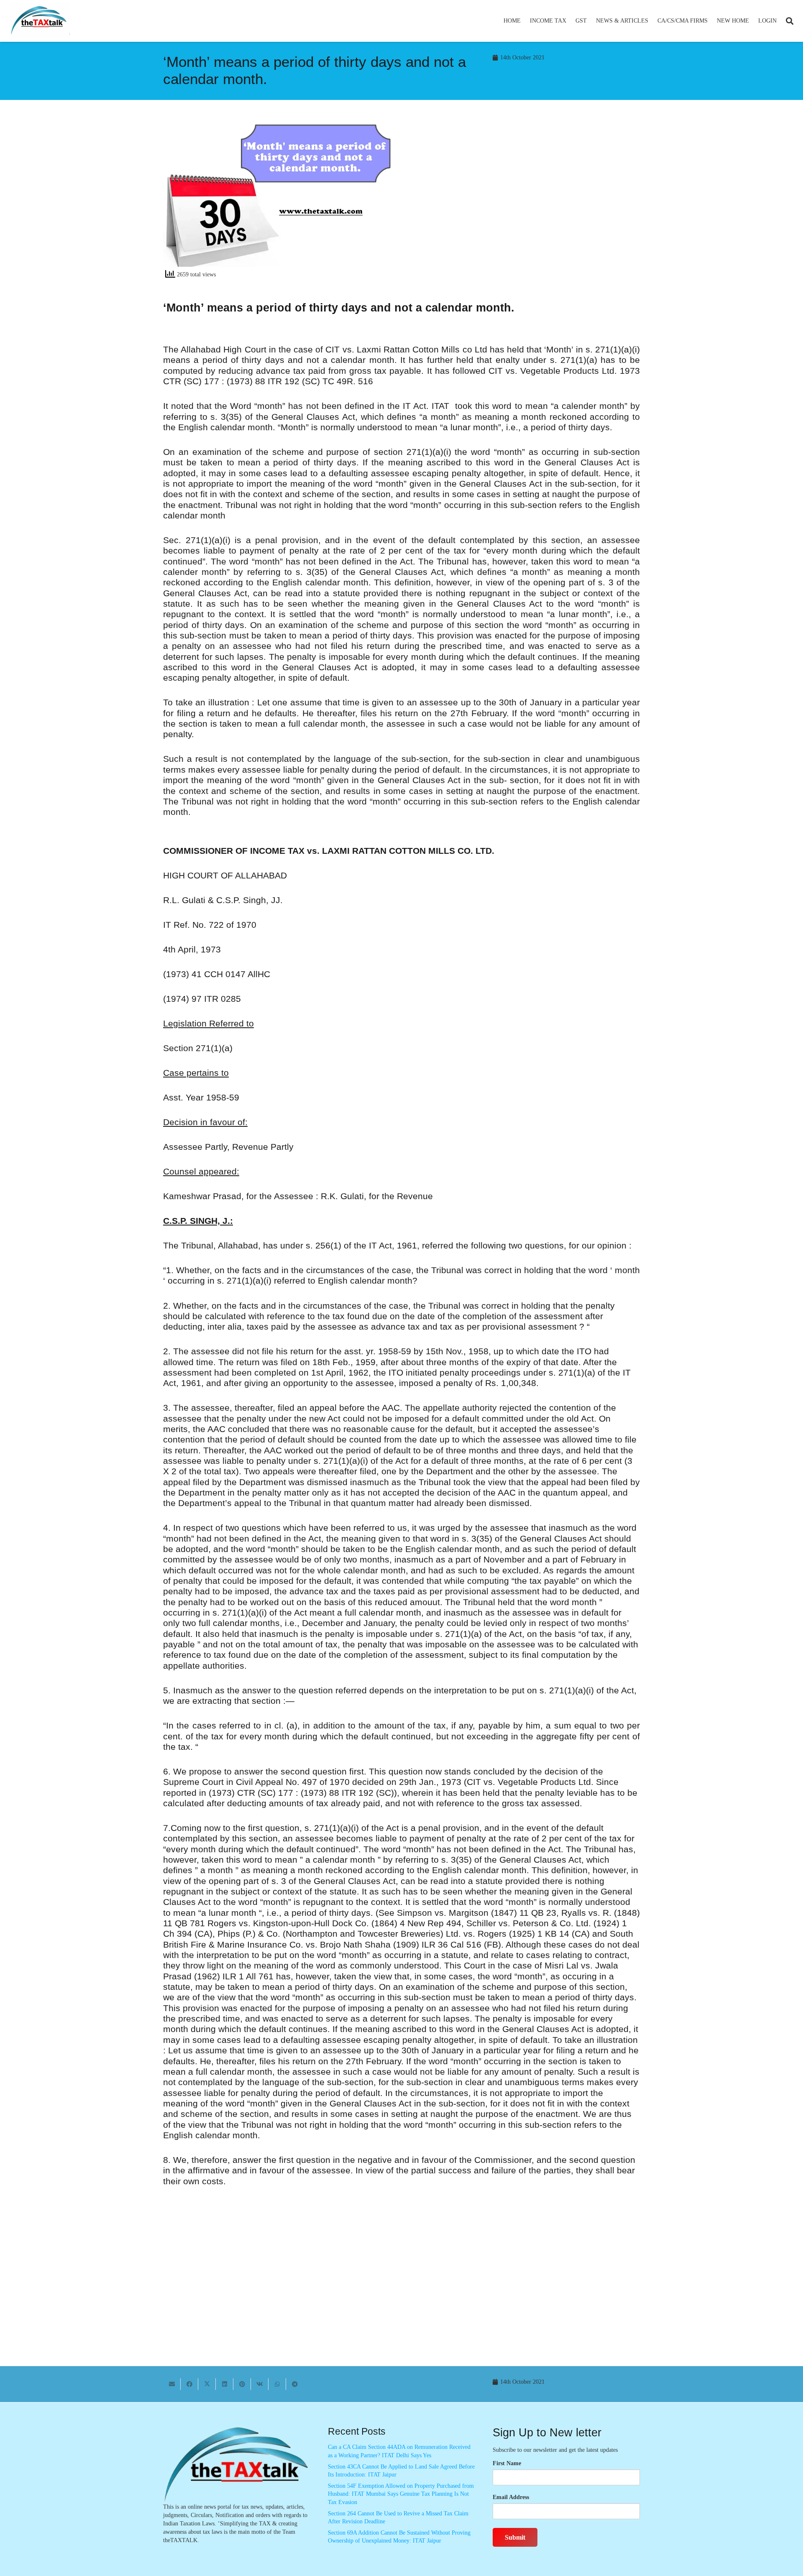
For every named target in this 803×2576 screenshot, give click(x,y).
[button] (570, 21)
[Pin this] (242, 2384)
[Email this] (172, 2384)
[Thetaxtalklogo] (39, 21)
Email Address (511, 2497)
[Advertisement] (525, 199)
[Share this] (189, 2384)
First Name (507, 2463)
